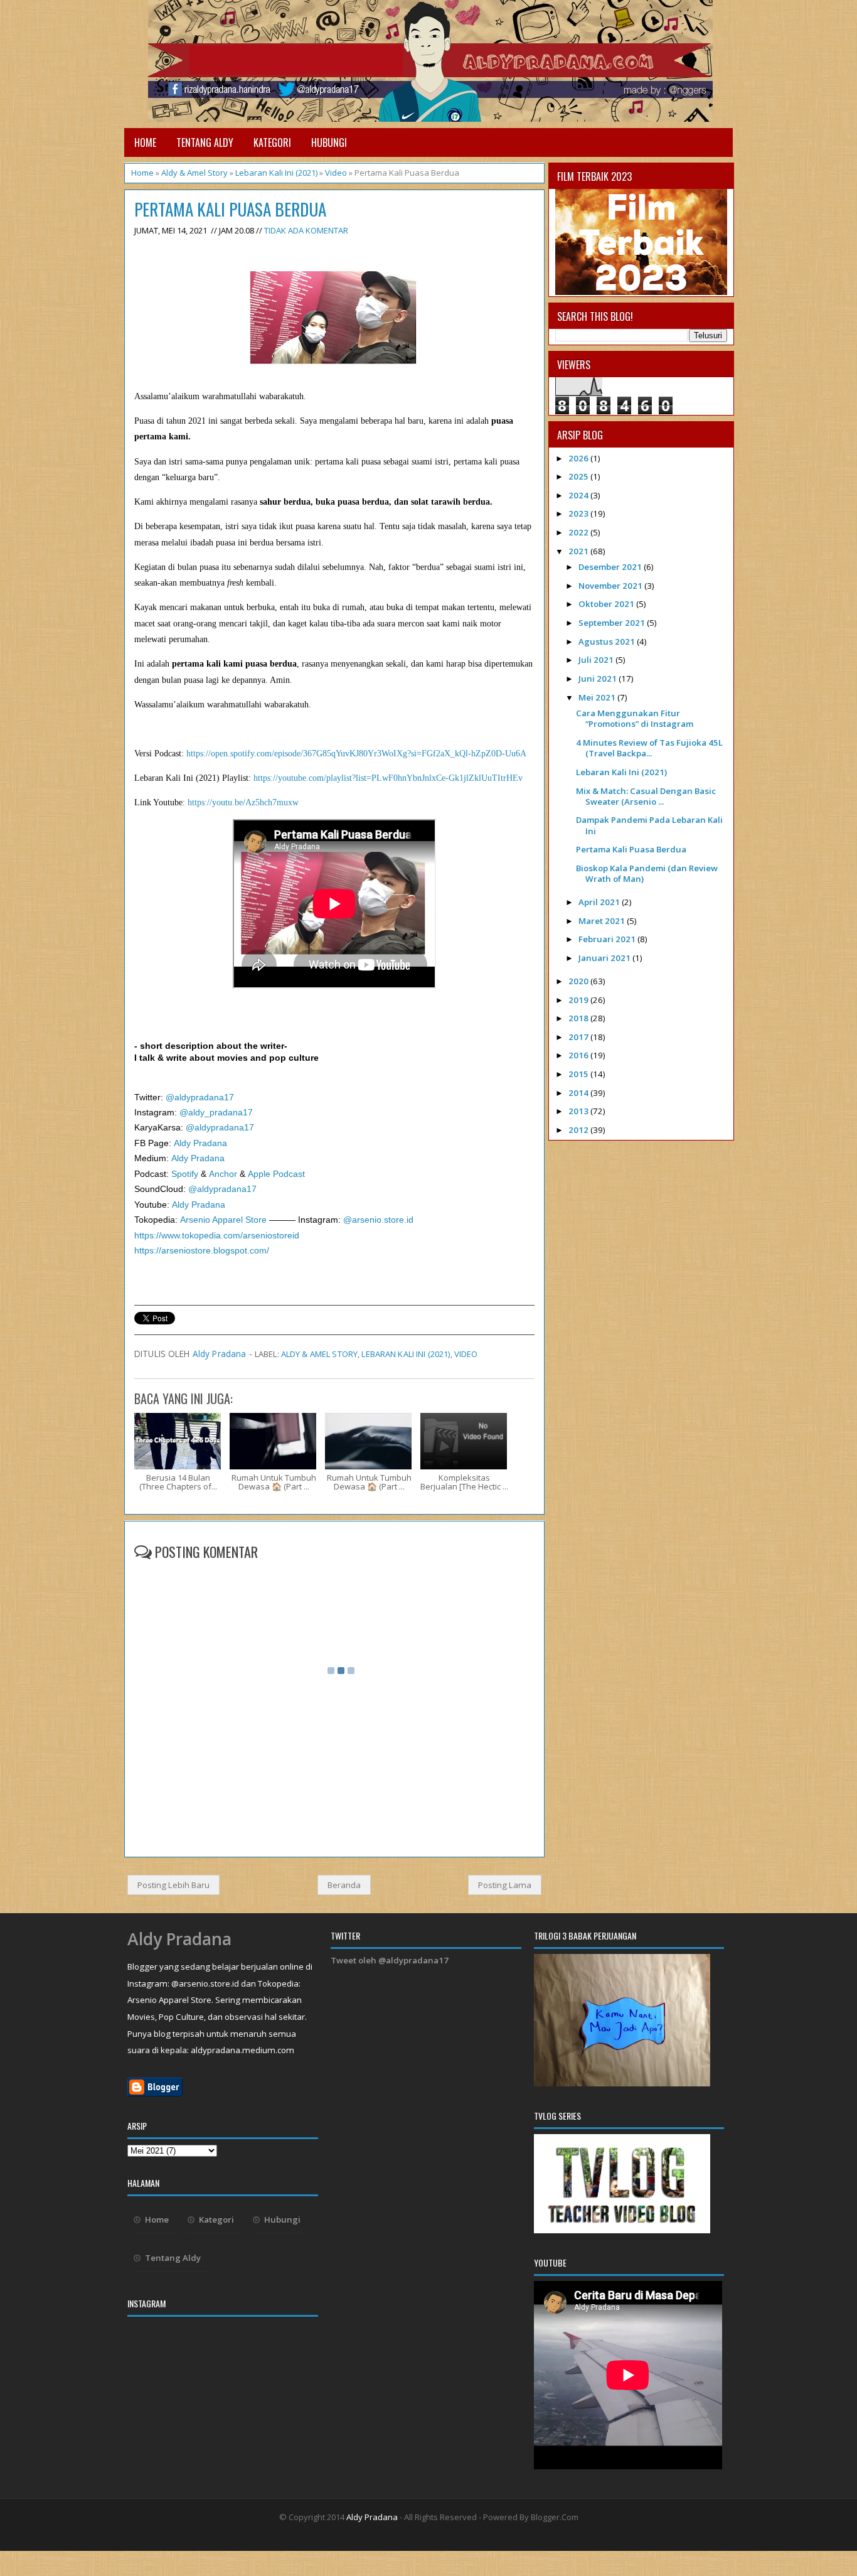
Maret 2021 (603, 921)
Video (336, 173)
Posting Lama (505, 1885)
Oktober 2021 (607, 604)
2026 (579, 458)
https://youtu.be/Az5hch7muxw (242, 802)
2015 (579, 1074)
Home (145, 142)
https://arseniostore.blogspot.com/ (202, 1251)
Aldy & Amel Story (194, 173)
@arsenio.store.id (377, 1220)
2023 (579, 513)
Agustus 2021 (608, 641)
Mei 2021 (598, 697)
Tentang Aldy (205, 142)
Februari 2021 (608, 939)
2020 (579, 981)
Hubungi (329, 142)
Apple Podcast (276, 1174)
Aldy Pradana (200, 1143)
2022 (579, 532)
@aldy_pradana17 (216, 1113)
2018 (579, 1018)
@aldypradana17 (199, 1097)
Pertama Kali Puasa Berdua (230, 209)
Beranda (344, 1885)
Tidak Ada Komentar (306, 230)
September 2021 (613, 623)
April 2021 (600, 902)
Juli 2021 (597, 660)
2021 (579, 551)
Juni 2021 (599, 679)
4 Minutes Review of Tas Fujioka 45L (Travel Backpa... (649, 748)
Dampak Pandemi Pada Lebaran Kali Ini (649, 825)
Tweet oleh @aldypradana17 (390, 1960)
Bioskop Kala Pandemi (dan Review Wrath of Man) (647, 873)
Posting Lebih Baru (173, 1885)
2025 (579, 476)
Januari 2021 (605, 958)
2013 (579, 1111)
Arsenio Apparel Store (223, 1220)
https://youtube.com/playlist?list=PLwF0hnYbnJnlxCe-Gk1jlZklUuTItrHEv (388, 778)
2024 (579, 495)
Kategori (272, 142)
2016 (579, 1055)
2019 (579, 1000)
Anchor (223, 1174)
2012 (579, 1130)
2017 (579, 1037)
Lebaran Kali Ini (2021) (276, 173)
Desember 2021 (611, 567)
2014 (579, 1093)
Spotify (185, 1174)
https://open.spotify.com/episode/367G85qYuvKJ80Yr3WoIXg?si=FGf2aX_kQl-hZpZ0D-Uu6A (355, 754)
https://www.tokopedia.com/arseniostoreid (217, 1236)
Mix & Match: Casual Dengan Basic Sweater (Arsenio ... (646, 796)
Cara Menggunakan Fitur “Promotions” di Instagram (635, 718)
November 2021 (611, 586)
